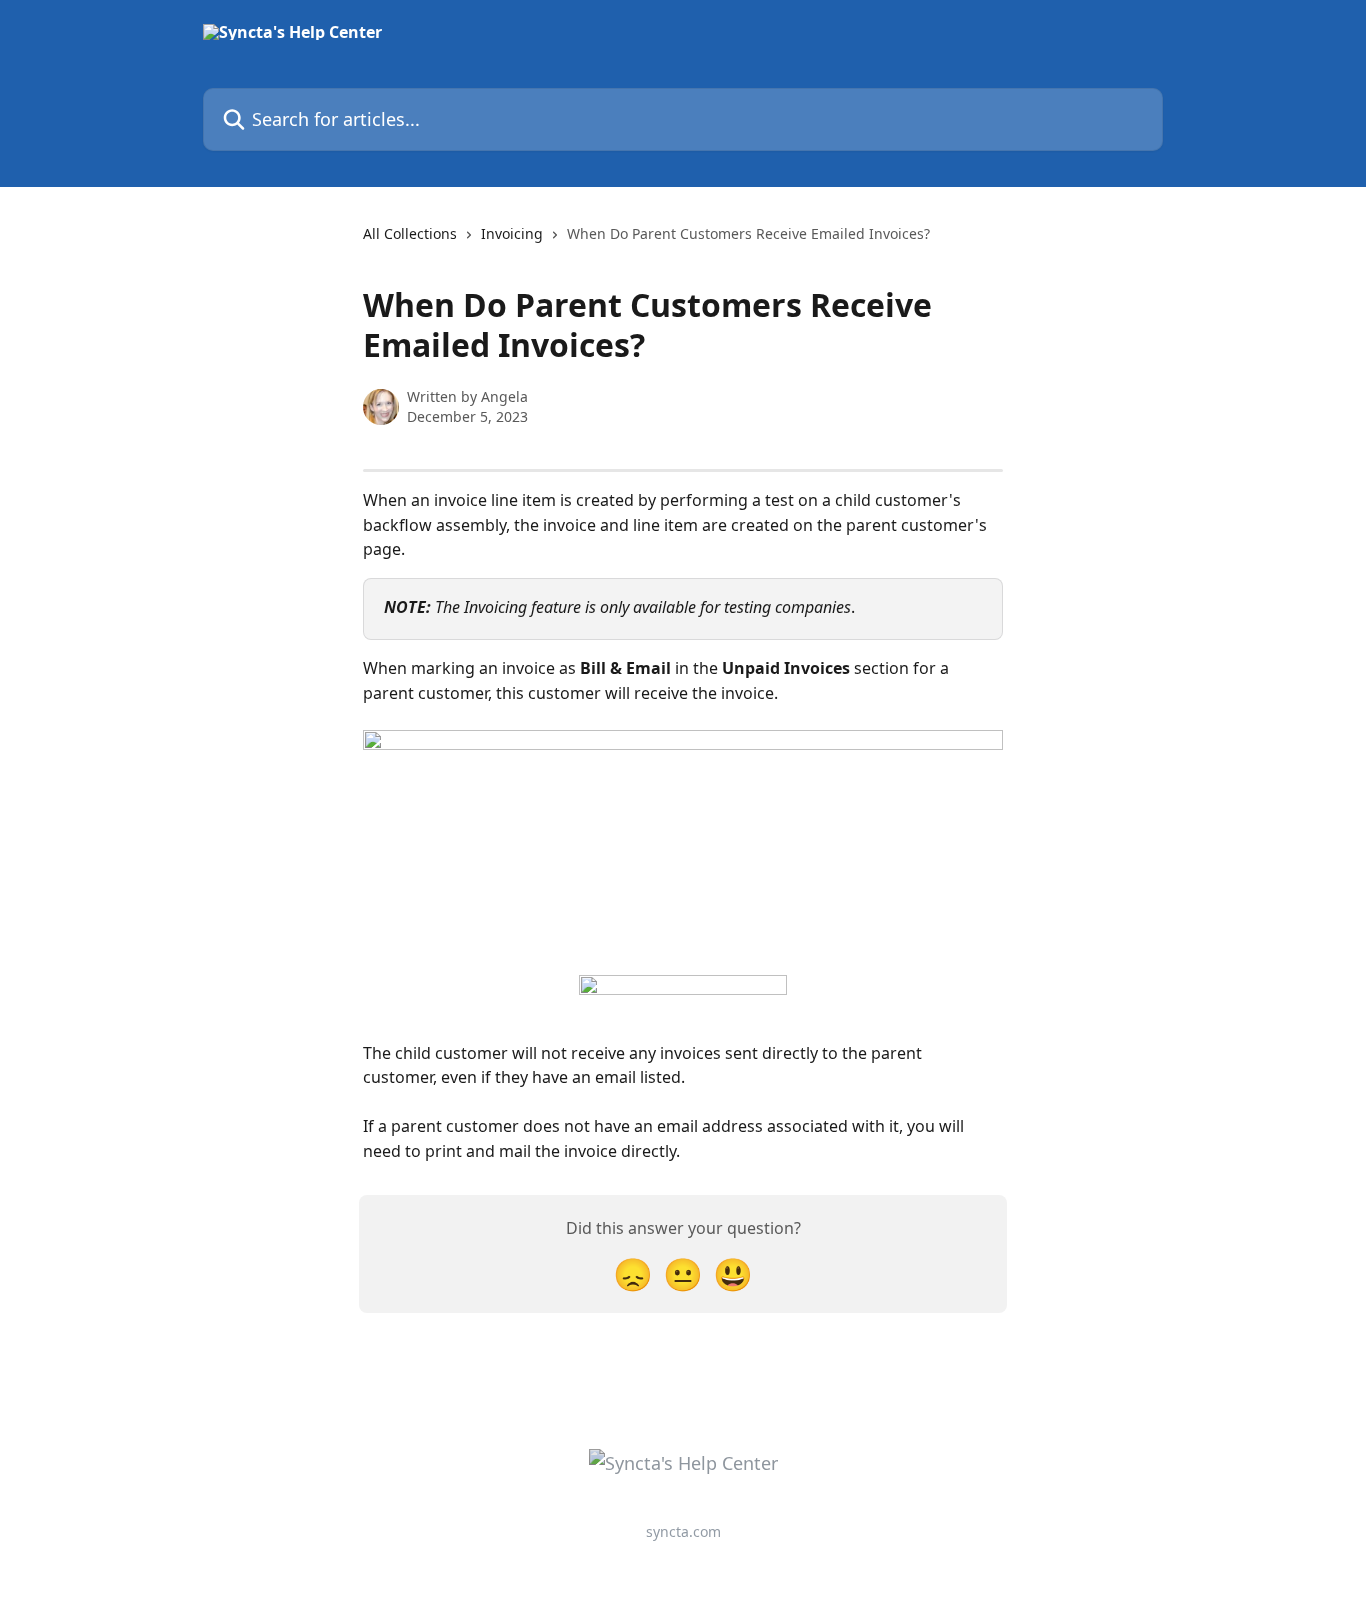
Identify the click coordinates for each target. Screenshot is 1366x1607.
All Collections (410, 233)
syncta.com (683, 1531)
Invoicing (512, 233)
